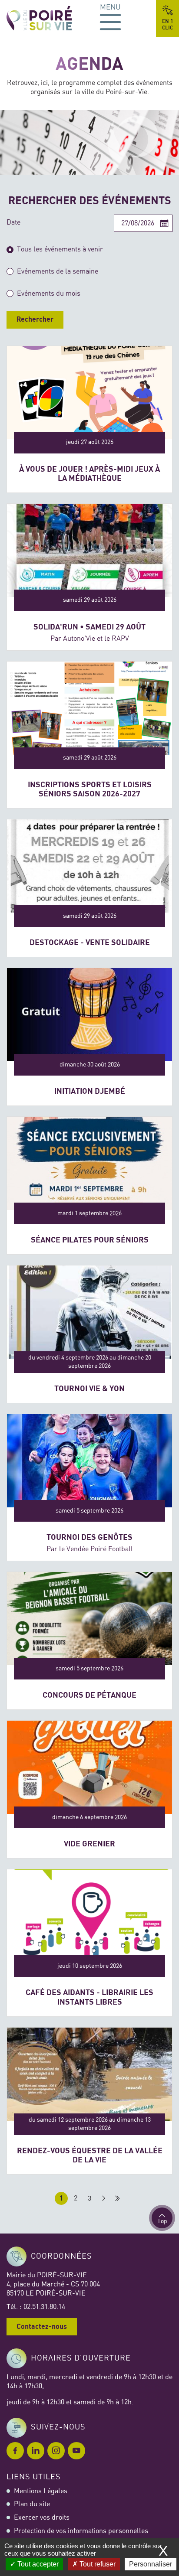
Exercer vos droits (42, 2517)
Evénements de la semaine (58, 271)
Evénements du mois (49, 293)
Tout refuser (97, 2564)
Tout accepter (37, 2564)
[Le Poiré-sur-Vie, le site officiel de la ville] (46, 18)
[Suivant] (103, 2198)
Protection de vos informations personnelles (81, 2531)
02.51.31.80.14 (44, 2307)
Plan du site (32, 2504)
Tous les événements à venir (60, 249)
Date (13, 222)
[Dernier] (117, 2198)
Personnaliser (151, 2564)
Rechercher (35, 320)
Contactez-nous (42, 2327)
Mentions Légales (41, 2491)
